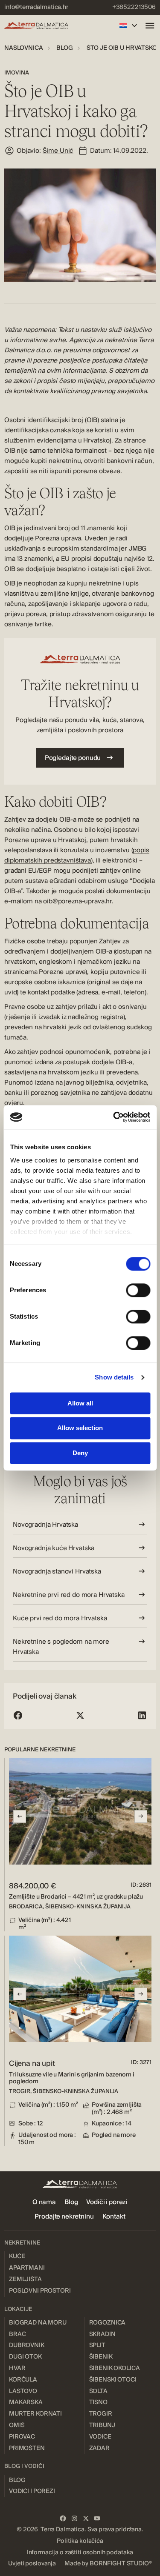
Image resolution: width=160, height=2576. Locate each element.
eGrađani (63, 881)
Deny (80, 1453)
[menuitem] (36, 7)
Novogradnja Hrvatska (45, 1525)
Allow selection (80, 1428)
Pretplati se (80, 2550)
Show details (114, 1377)
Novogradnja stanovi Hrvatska (57, 1571)
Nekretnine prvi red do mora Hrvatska (69, 1595)
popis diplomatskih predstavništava (77, 855)
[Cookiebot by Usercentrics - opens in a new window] (114, 1117)
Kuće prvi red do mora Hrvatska (60, 1618)
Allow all (80, 1403)
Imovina (17, 73)
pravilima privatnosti (126, 2531)
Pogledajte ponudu (73, 758)
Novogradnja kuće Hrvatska (54, 1548)
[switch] (138, 1290)
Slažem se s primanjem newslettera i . (83, 2531)
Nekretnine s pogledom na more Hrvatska (61, 1647)
